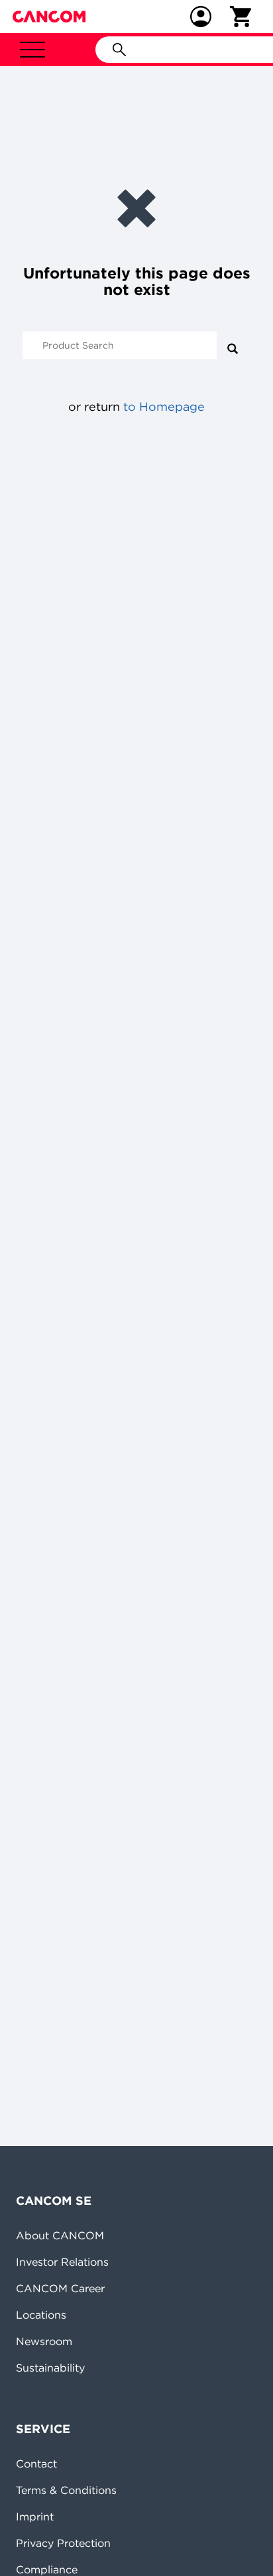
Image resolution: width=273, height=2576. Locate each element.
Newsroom (44, 2341)
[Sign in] (201, 17)
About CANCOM (60, 2235)
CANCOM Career (60, 2288)
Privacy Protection (63, 2543)
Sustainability (50, 2368)
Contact (36, 2464)
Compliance (47, 2569)
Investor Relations (62, 2262)
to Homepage (164, 407)
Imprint (35, 2516)
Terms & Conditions (66, 2490)
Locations (41, 2315)
